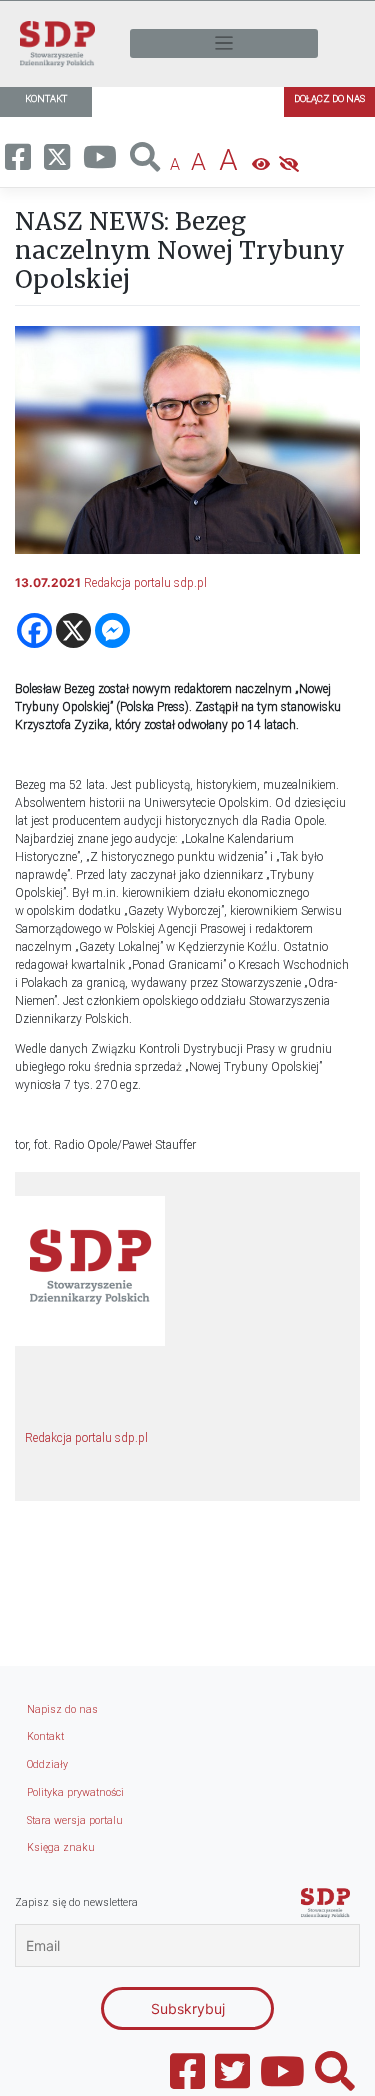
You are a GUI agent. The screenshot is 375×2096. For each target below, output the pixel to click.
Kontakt (45, 1736)
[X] (73, 630)
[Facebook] (34, 630)
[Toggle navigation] (224, 43)
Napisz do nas (62, 1709)
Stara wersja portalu (75, 1820)
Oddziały (47, 1764)
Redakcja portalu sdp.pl (145, 583)
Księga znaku (61, 1847)
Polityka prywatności (75, 1792)
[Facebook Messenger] (112, 630)
